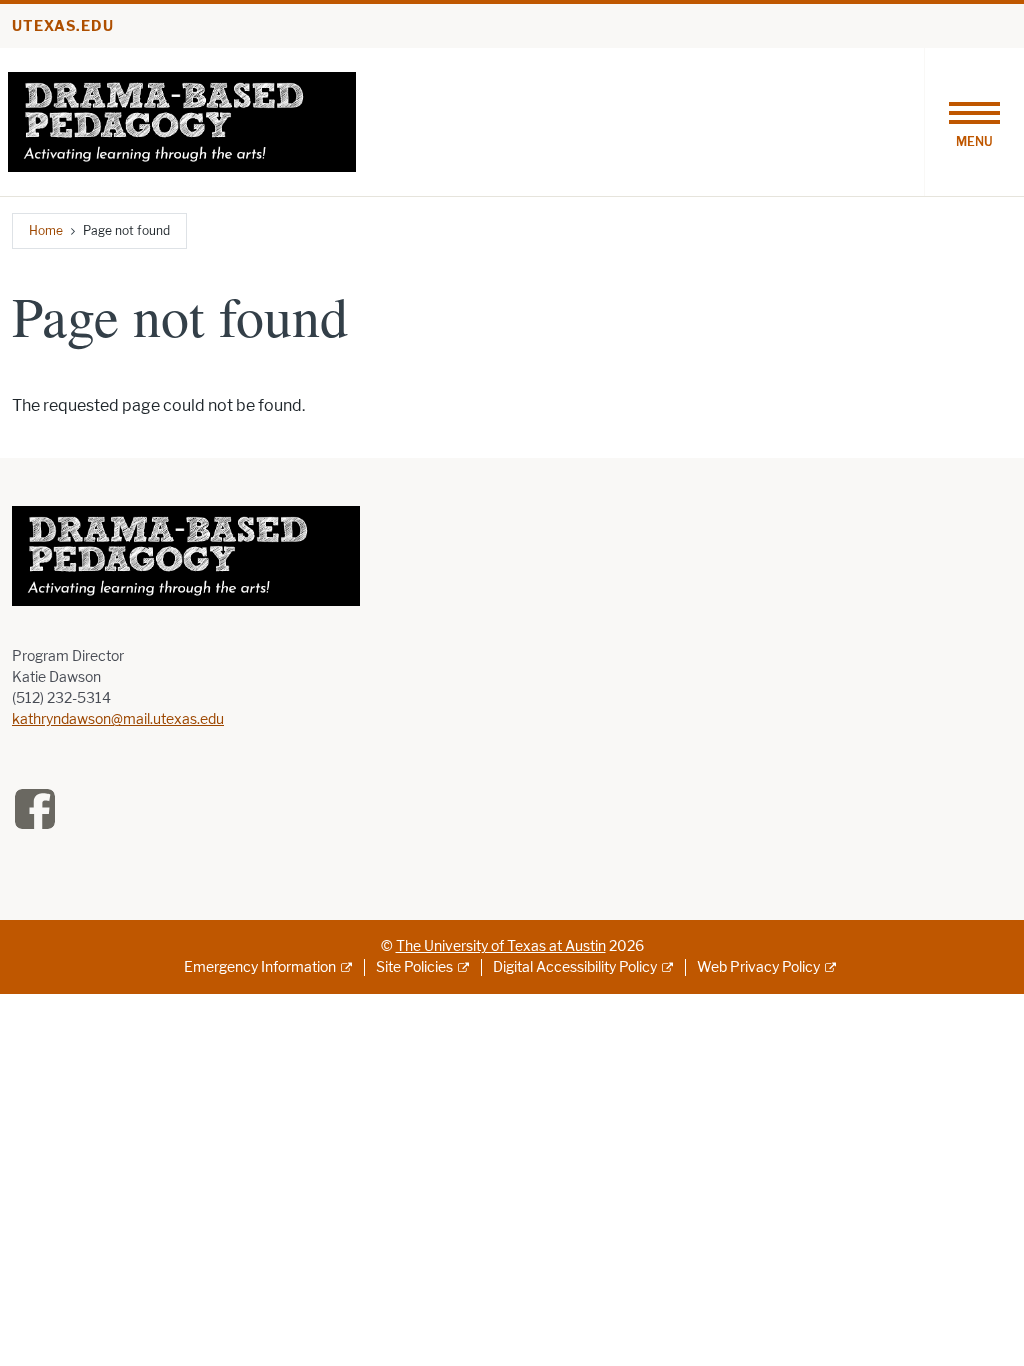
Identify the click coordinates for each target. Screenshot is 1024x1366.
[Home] (182, 120)
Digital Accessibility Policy (575, 967)
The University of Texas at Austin (501, 946)
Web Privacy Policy (758, 967)
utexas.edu (63, 26)
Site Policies (414, 967)
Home (46, 230)
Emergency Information (260, 967)
